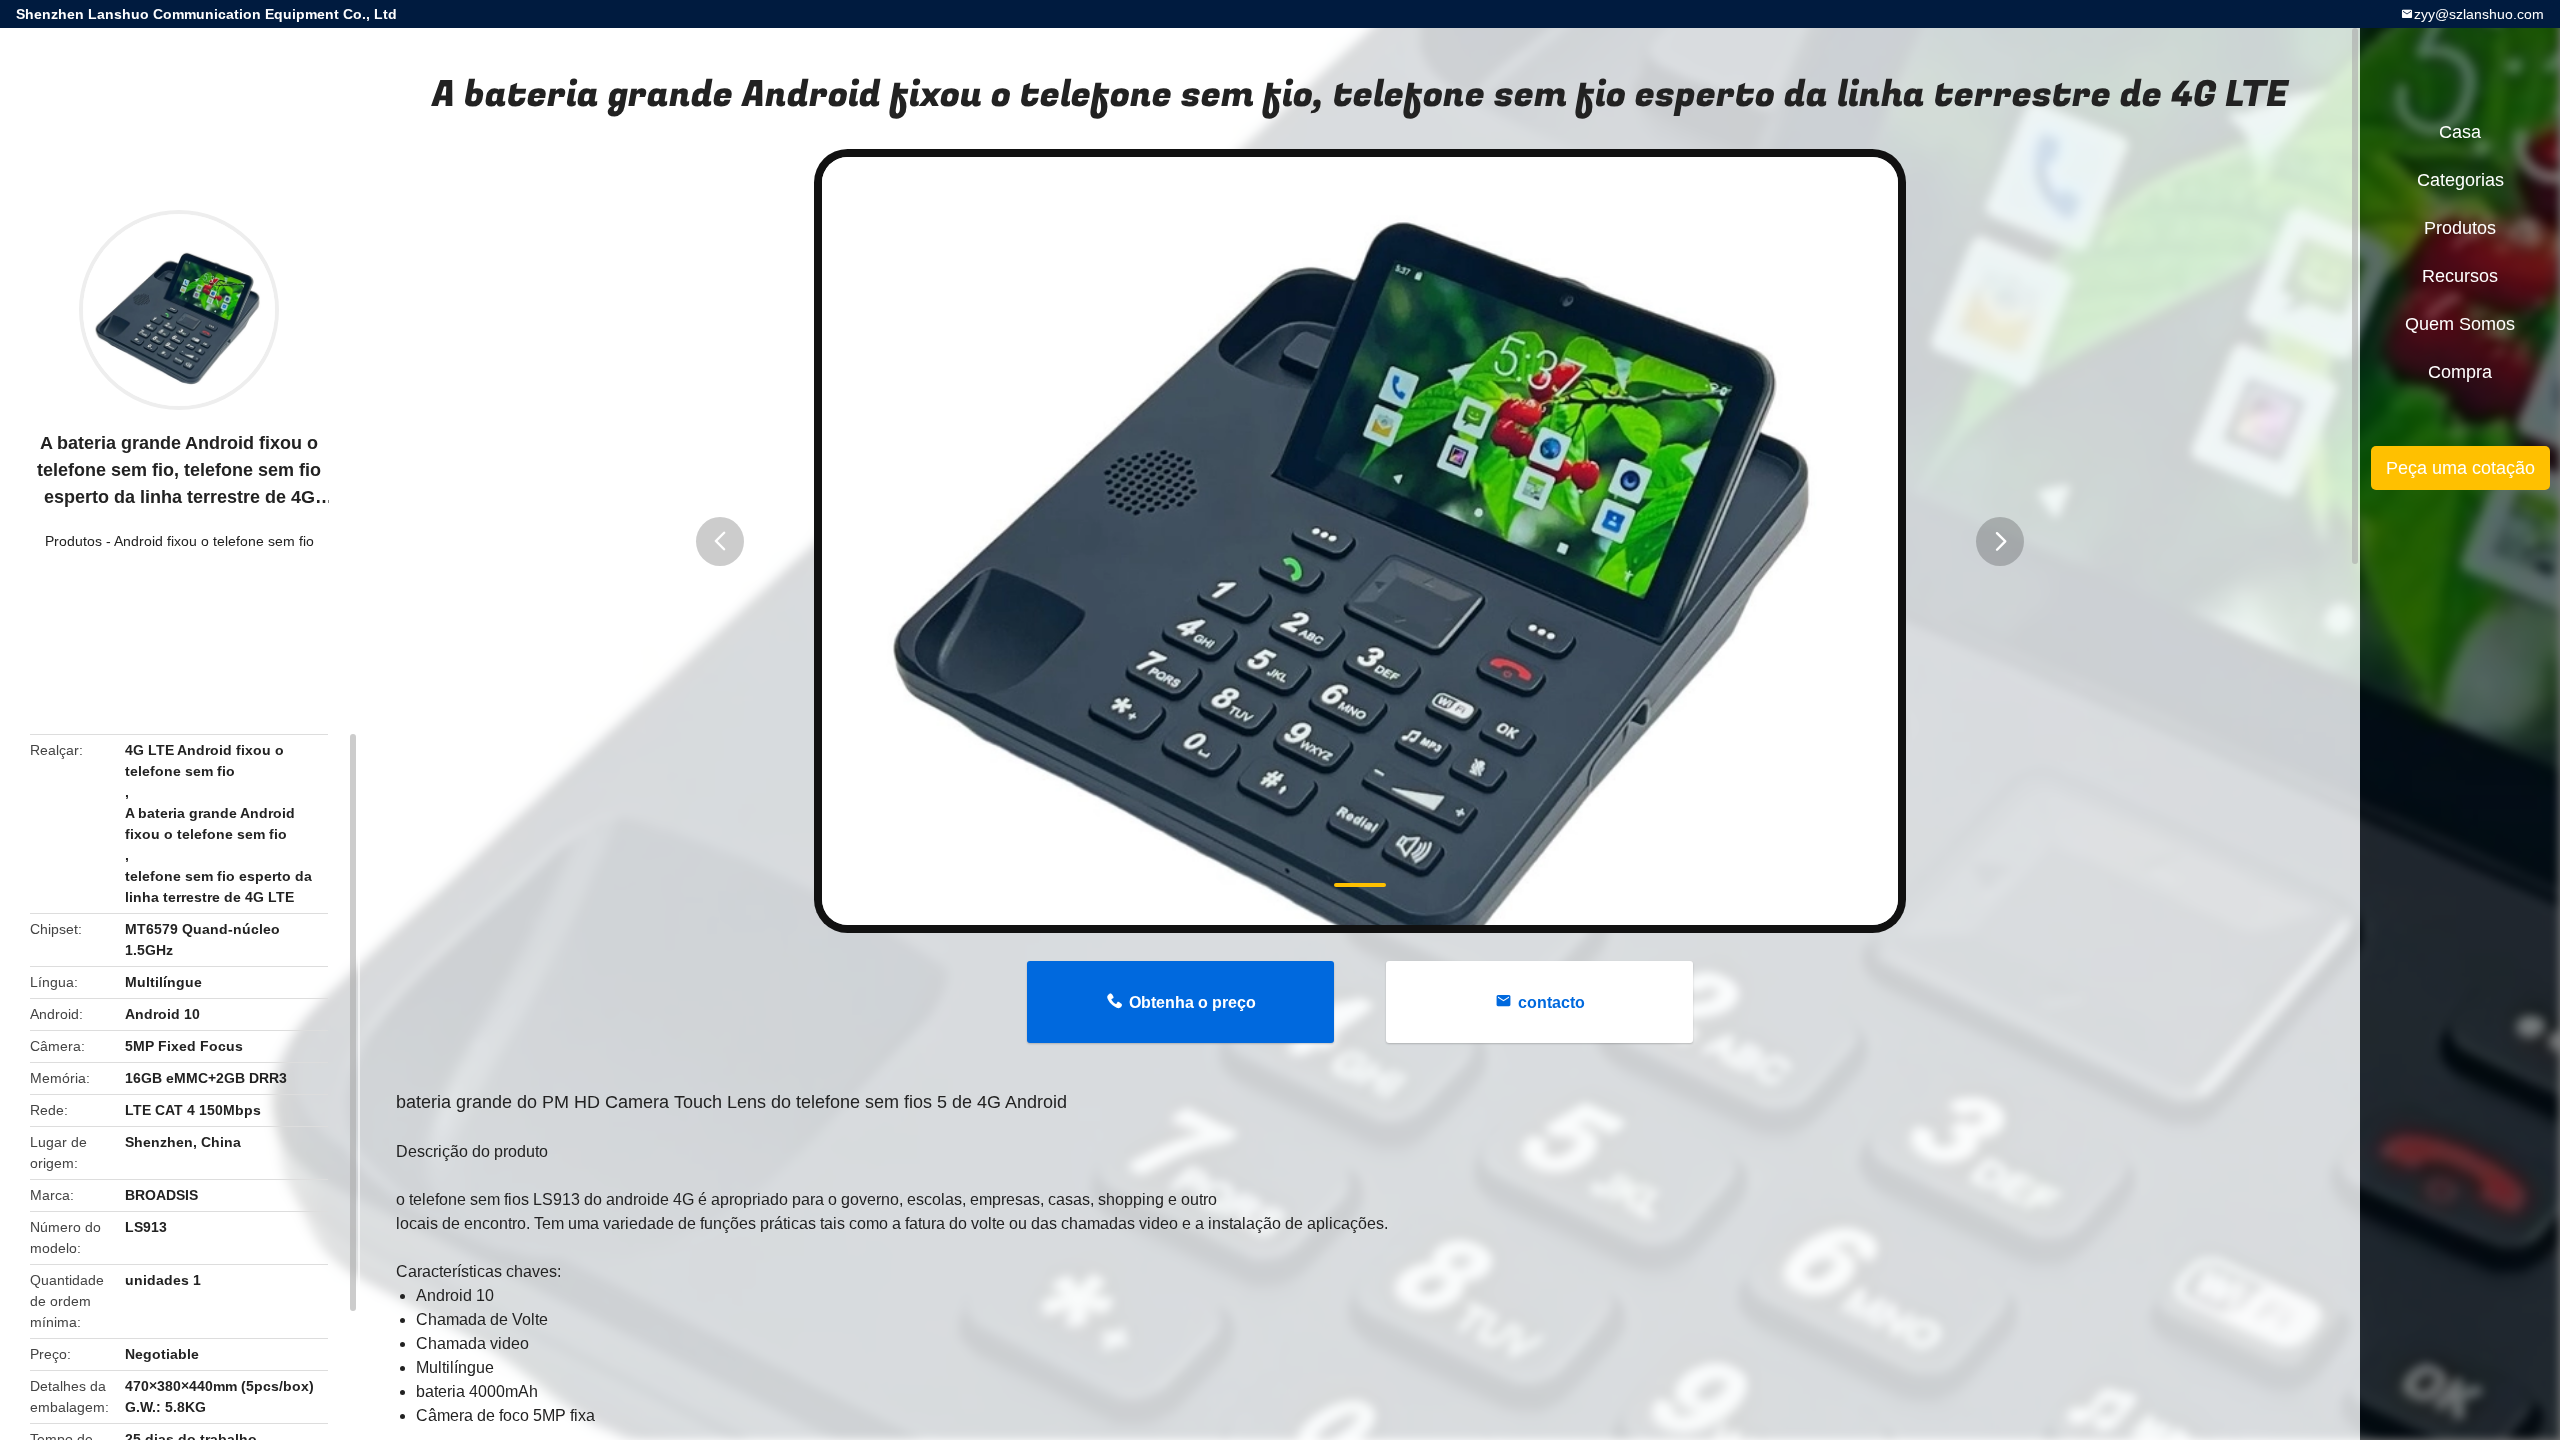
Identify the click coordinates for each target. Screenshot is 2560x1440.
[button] (720, 541)
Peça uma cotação (2460, 468)
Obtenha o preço (1192, 1002)
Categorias (2460, 180)
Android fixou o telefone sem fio (214, 541)
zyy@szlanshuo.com (2479, 14)
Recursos (2460, 276)
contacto (1551, 1002)
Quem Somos (2460, 324)
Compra (2460, 372)
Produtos (73, 541)
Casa (2460, 132)
